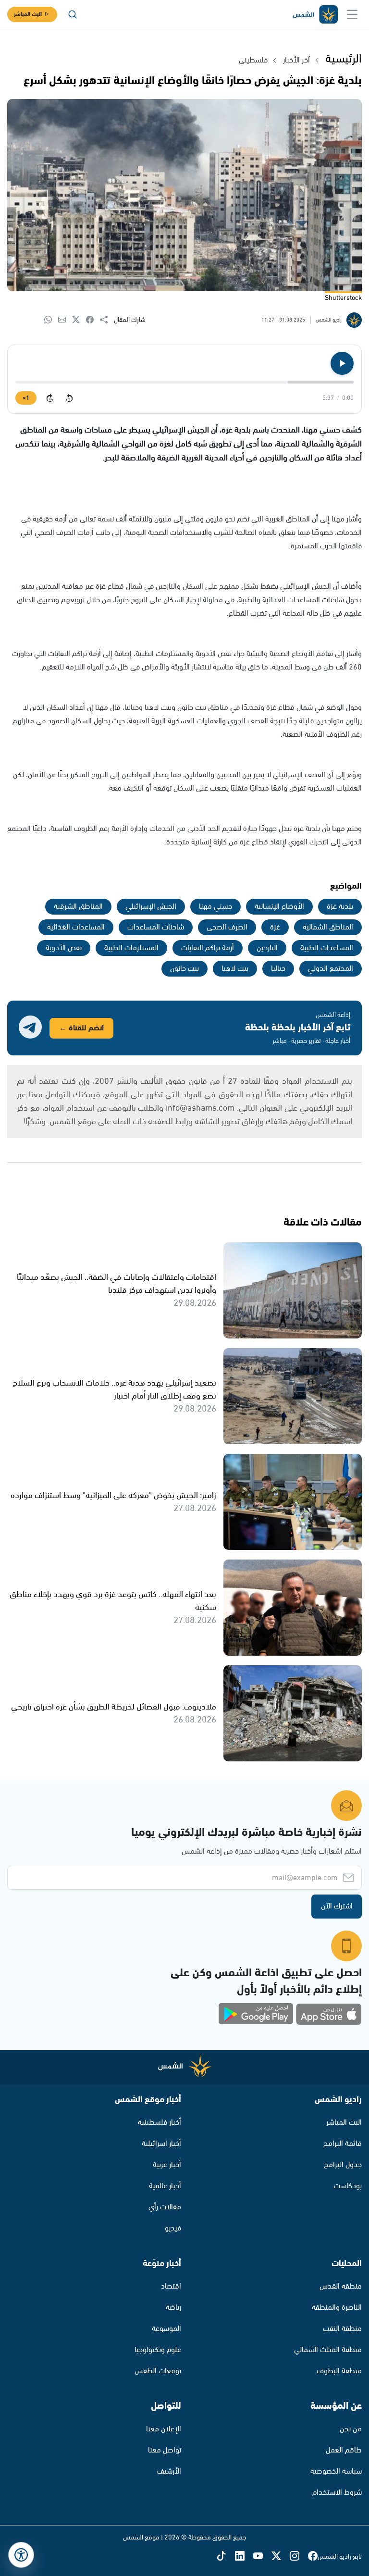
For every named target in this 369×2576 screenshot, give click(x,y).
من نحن (351, 2429)
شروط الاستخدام (337, 2493)
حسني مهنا (215, 907)
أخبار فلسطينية (160, 2123)
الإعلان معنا (164, 2429)
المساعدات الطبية (327, 948)
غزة (275, 927)
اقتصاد (171, 2286)
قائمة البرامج (343, 2144)
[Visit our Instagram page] (299, 2557)
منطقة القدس (341, 2286)
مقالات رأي (165, 2207)
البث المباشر (28, 14)
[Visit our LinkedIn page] (244, 2557)
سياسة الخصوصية (336, 2471)
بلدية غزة (340, 907)
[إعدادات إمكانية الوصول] (21, 2555)
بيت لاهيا (235, 969)
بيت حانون (184, 969)
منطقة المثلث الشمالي (328, 2350)
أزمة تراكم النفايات (208, 948)
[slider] (184, 382)
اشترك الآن (337, 1906)
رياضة (173, 2308)
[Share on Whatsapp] (51, 320)
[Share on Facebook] (93, 320)
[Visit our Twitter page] (281, 2557)
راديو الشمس (338, 2100)
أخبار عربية (167, 2165)
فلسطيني (253, 60)
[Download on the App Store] (329, 2014)
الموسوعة (166, 2329)
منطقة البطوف (339, 2371)
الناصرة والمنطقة (337, 2308)
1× (26, 398)
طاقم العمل (344, 2450)
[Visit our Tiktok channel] (226, 2557)
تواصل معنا (165, 2450)
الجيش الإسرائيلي (151, 907)
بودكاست (348, 2186)
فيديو (173, 2228)
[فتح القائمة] (352, 14)
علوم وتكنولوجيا (158, 2350)
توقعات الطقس (158, 2371)
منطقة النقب (342, 2329)
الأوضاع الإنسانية (279, 907)
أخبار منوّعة (162, 2264)
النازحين (267, 948)
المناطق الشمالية (328, 927)
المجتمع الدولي (331, 969)
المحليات (347, 2264)
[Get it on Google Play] (256, 2014)
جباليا (278, 969)
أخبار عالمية (165, 2186)
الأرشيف (169, 2471)
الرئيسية (344, 59)
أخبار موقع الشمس (148, 2100)
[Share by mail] (65, 320)
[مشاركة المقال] (107, 320)
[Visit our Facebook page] (313, 2557)
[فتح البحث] (73, 14)
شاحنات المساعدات (156, 927)
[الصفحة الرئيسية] (315, 15)
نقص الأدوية (64, 948)
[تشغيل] (342, 363)
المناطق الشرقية (78, 907)
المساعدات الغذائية (76, 927)
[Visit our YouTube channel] (262, 2557)
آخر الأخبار (296, 60)
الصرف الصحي (227, 927)
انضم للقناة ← (81, 1028)
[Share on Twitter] (79, 320)
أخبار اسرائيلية (161, 2144)
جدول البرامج (343, 2165)
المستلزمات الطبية (131, 948)
